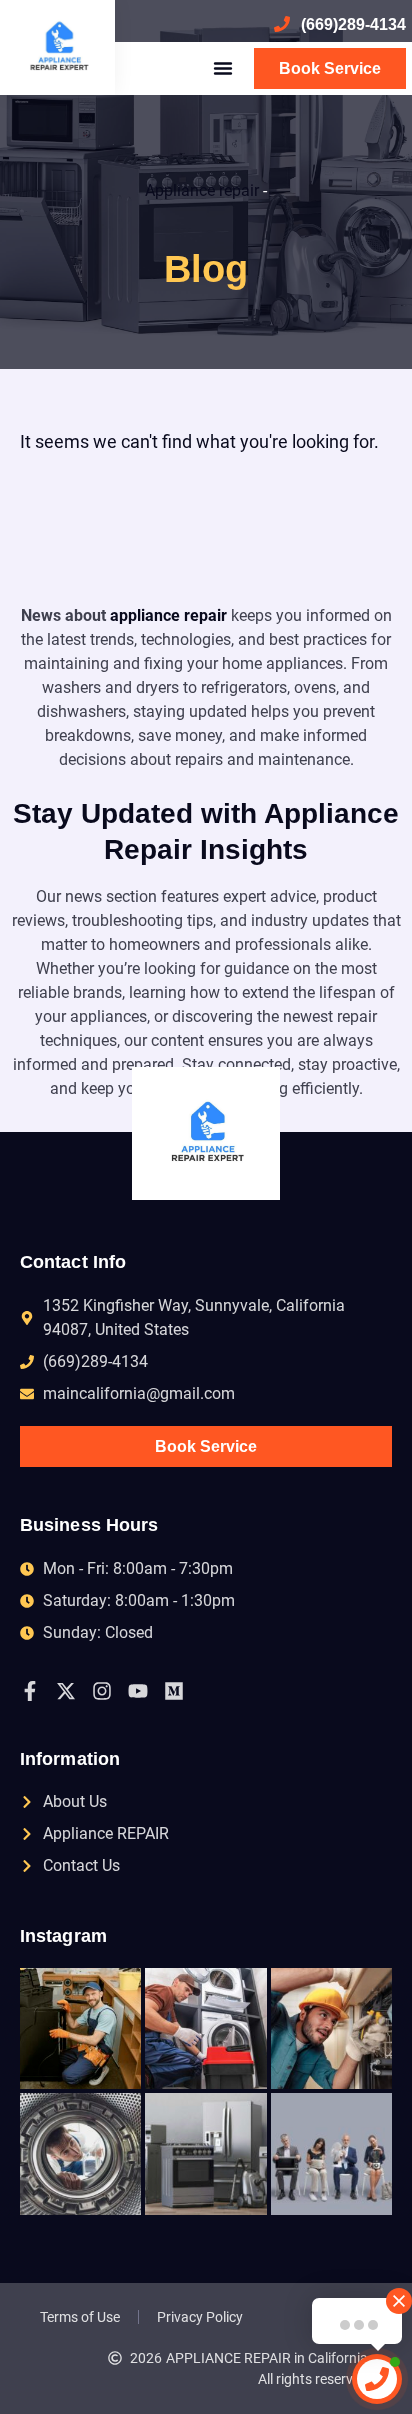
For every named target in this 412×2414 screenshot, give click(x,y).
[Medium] (174, 1691)
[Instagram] (102, 1691)
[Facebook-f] (30, 1691)
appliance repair (168, 615)
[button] (223, 68)
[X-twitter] (66, 1691)
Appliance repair (202, 190)
